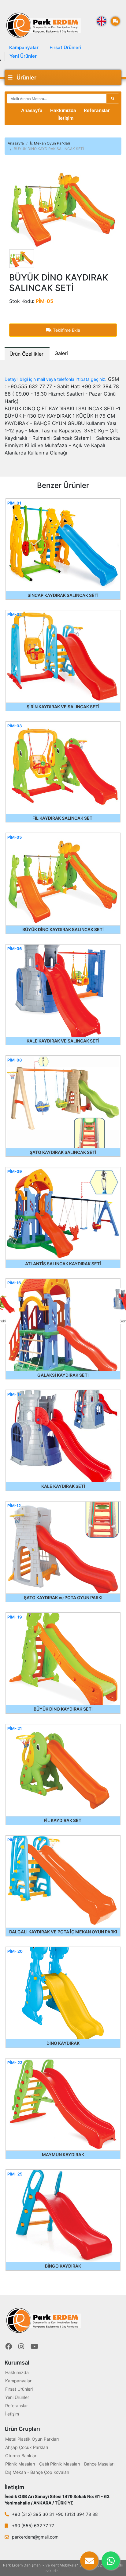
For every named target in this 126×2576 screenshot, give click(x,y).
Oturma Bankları (21, 2456)
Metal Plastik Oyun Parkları (32, 2439)
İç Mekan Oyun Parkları (50, 143)
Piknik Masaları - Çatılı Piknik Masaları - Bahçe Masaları (60, 2464)
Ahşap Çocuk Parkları (27, 2447)
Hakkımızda (63, 110)
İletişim (65, 118)
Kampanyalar (24, 47)
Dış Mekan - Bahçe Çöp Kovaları (37, 2472)
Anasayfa (32, 110)
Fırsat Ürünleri (65, 47)
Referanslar (97, 110)
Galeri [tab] (61, 353)
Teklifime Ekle (66, 330)
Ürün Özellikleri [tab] (27, 354)
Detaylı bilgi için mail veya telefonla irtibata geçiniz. (56, 379)
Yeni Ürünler (23, 56)
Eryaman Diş (70, 2571)
